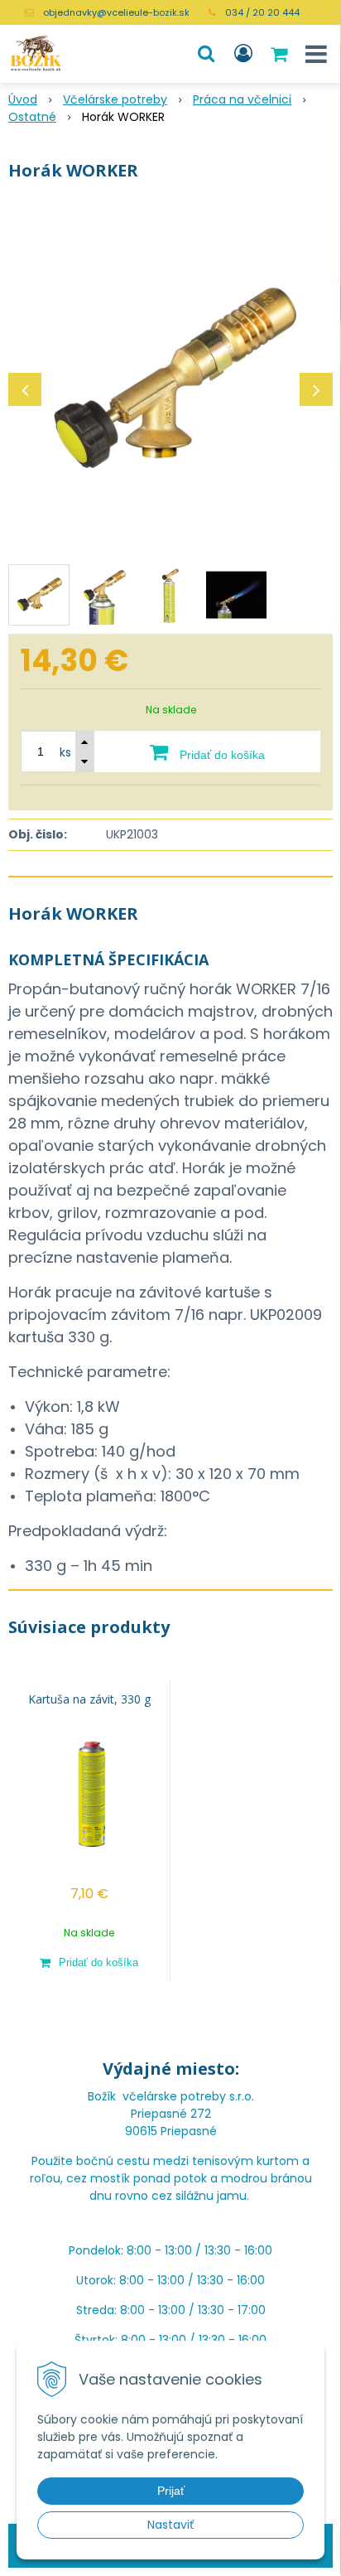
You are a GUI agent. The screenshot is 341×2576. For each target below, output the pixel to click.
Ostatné (32, 117)
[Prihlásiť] (243, 54)
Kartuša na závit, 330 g (89, 1699)
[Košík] (281, 54)
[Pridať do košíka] (89, 1962)
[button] (206, 54)
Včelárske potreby (115, 99)
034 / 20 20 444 (262, 12)
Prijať (171, 2491)
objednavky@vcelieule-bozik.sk (116, 12)
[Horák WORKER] (170, 381)
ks (65, 752)
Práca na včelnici (242, 99)
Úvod (23, 99)
